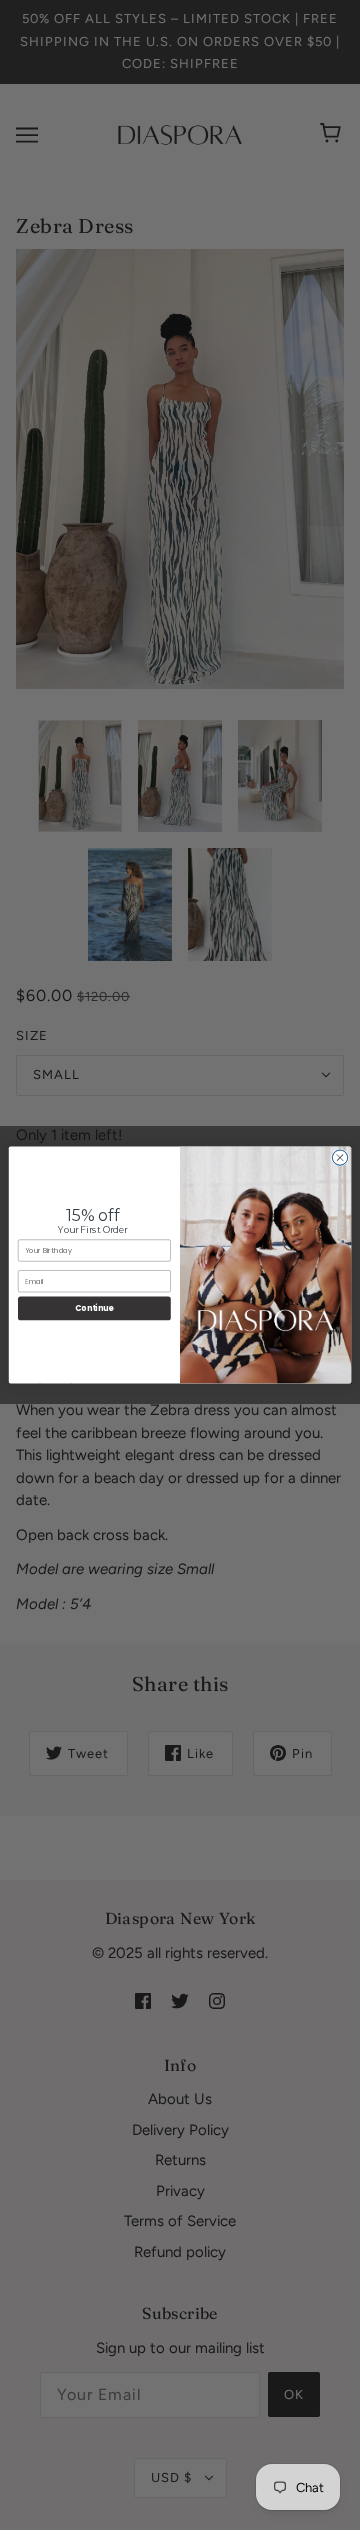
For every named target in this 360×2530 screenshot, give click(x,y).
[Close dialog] (339, 1157)
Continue (94, 1308)
